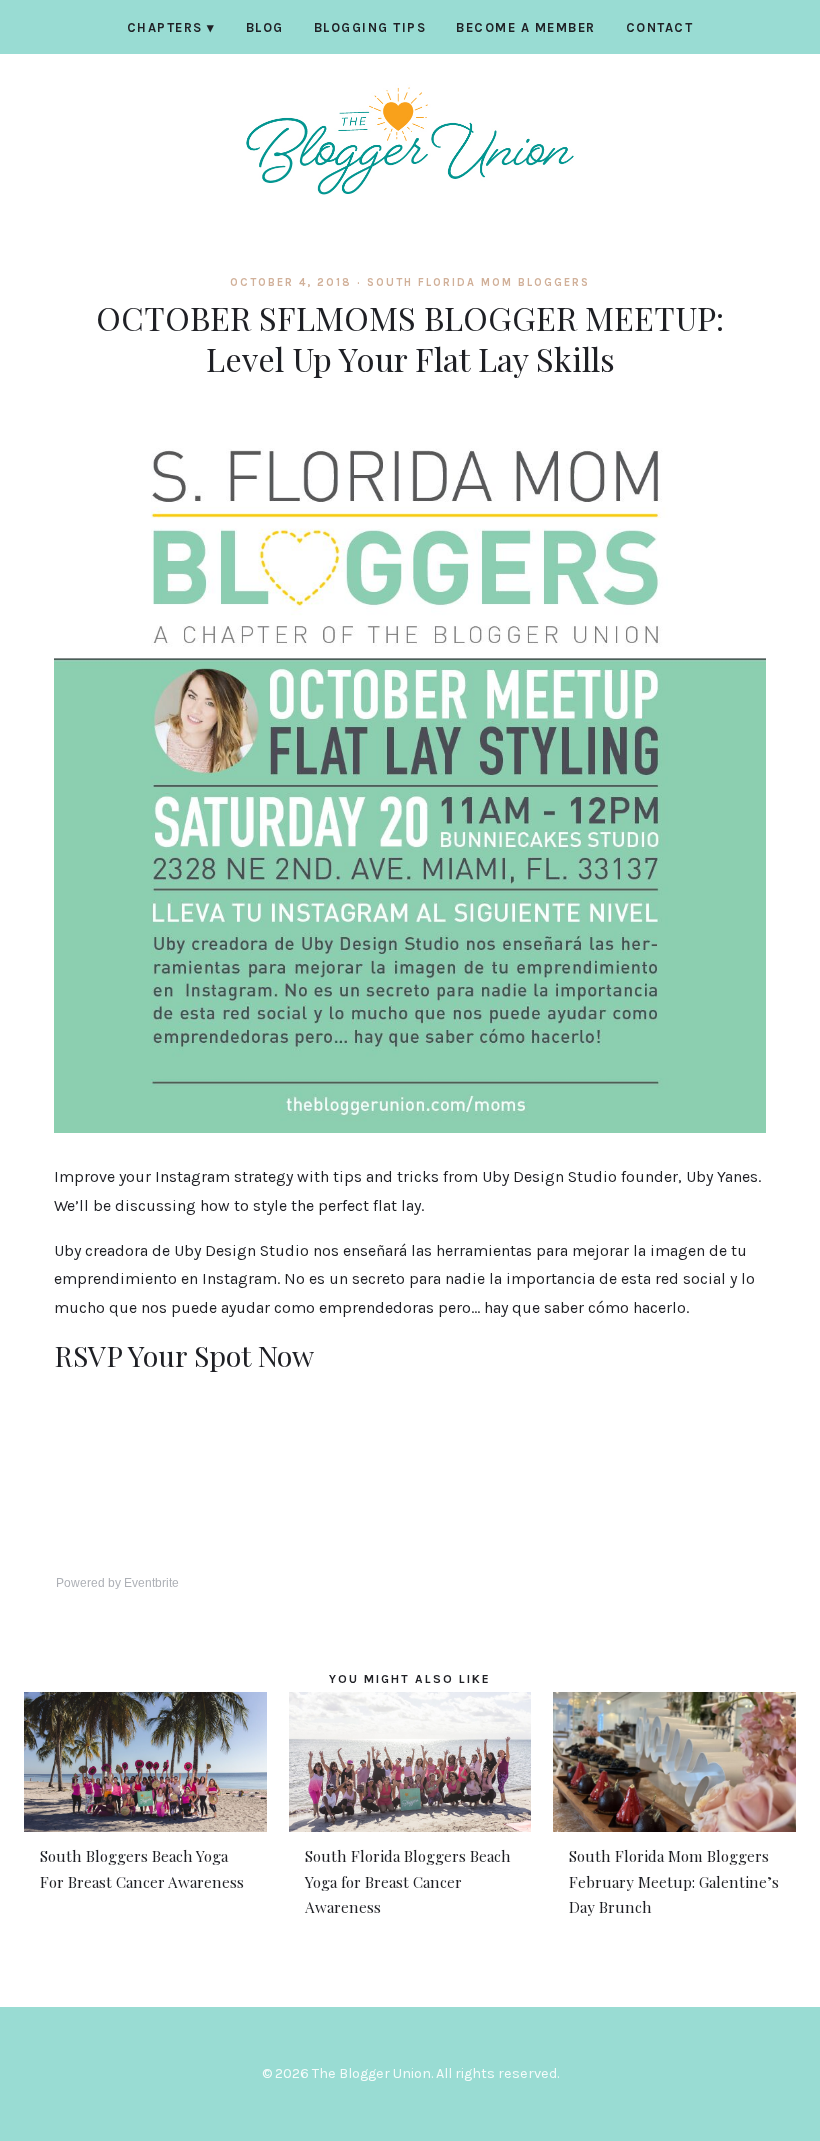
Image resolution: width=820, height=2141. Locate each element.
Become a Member (526, 27)
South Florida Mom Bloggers (478, 282)
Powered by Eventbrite (117, 1583)
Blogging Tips (370, 27)
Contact (660, 27)
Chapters (171, 27)
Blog (265, 27)
